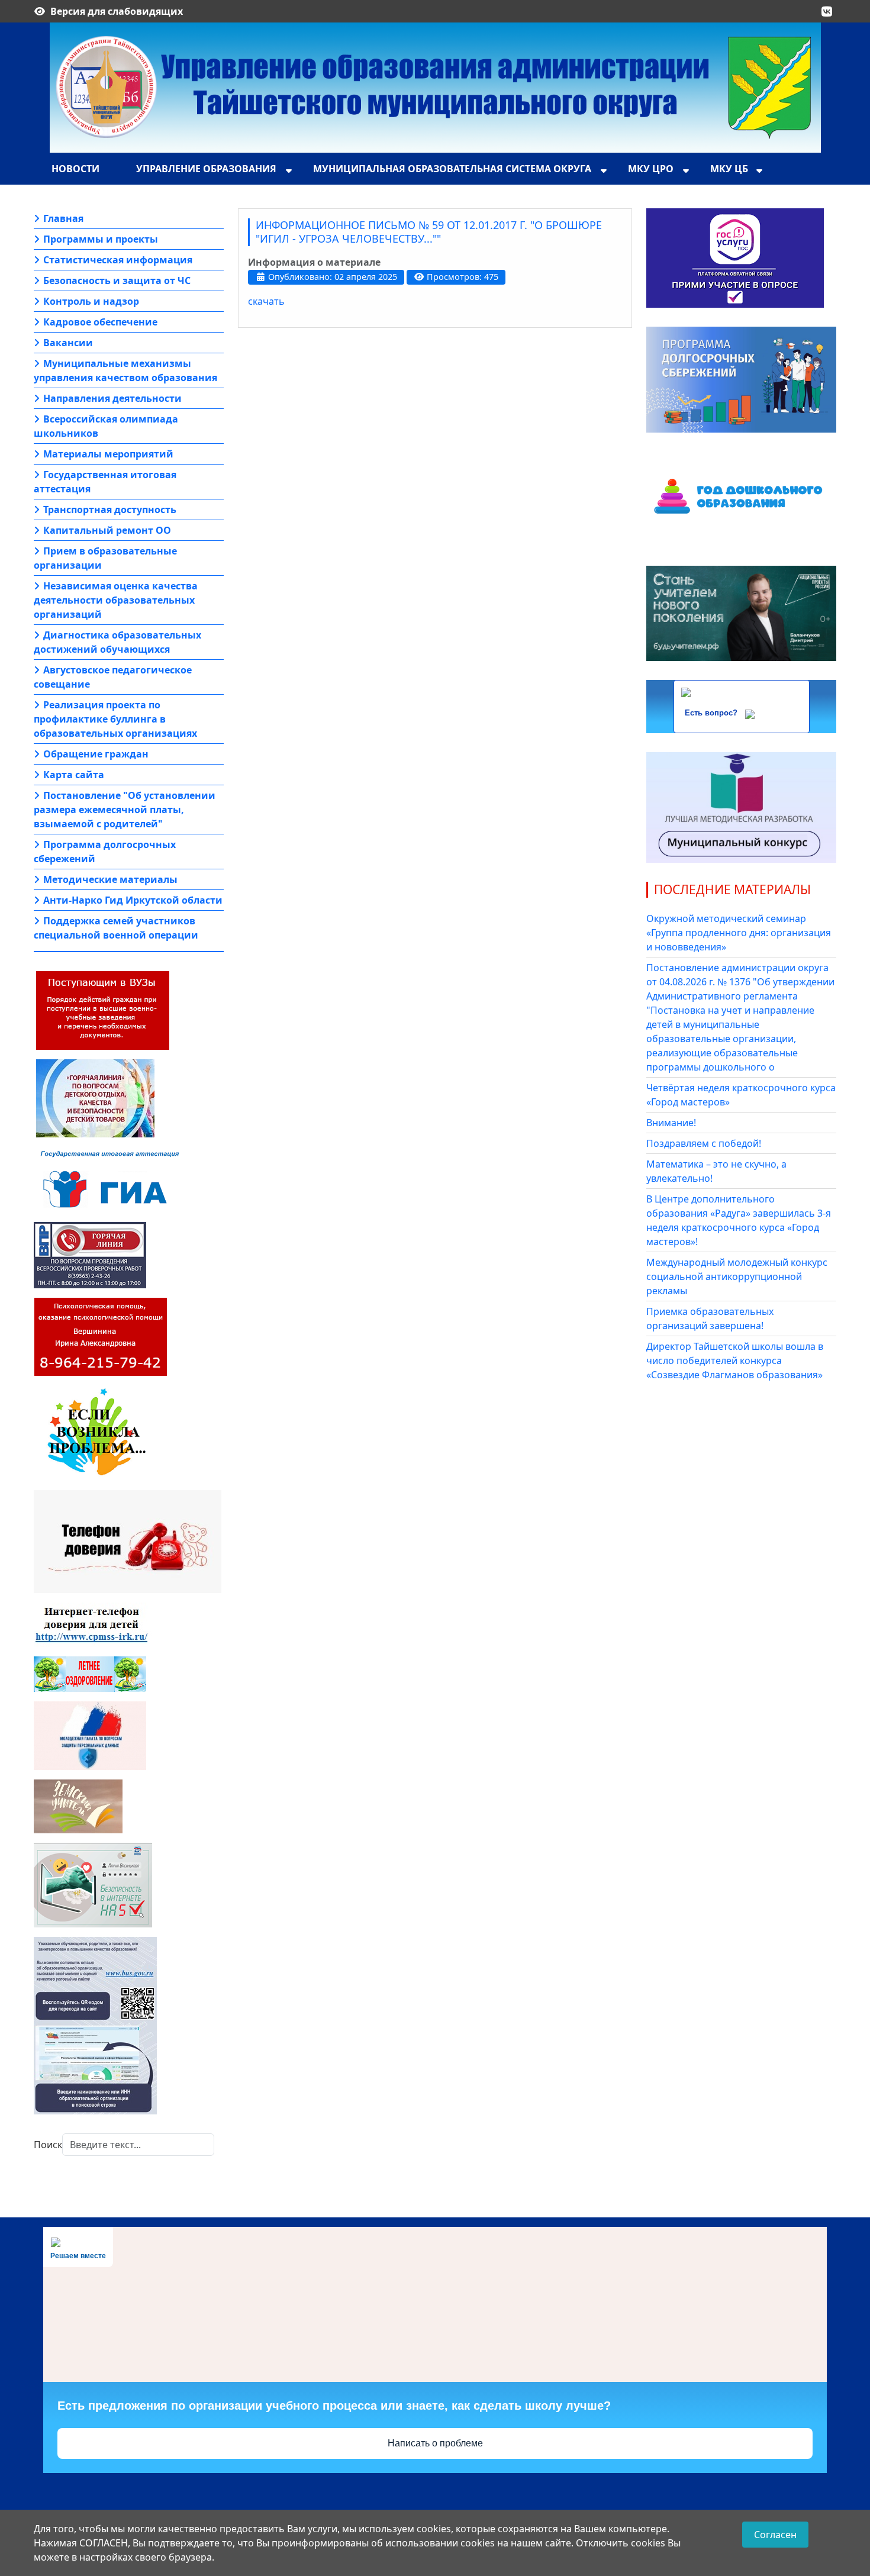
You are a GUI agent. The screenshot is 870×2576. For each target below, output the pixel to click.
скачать (266, 301)
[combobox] (138, 2145)
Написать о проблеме (435, 2443)
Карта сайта (74, 775)
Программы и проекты (101, 239)
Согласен (775, 2535)
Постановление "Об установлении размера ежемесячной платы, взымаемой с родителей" (125, 810)
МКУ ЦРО (651, 169)
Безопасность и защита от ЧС (117, 281)
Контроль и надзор (91, 301)
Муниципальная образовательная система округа (452, 169)
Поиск (48, 2145)
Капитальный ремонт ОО (107, 530)
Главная (63, 218)
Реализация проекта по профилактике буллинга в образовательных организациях (115, 719)
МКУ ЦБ (729, 169)
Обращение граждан (96, 754)
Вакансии (68, 343)
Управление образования (206, 169)
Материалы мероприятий (108, 454)
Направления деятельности (112, 398)
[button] (827, 11)
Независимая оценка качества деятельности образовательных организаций (116, 600)
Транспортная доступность (110, 510)
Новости (75, 169)
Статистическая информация (118, 260)
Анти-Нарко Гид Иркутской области (133, 900)
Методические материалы (110, 879)
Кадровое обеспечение (100, 322)
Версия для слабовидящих (117, 11)
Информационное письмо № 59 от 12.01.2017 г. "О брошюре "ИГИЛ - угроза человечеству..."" (429, 232)
